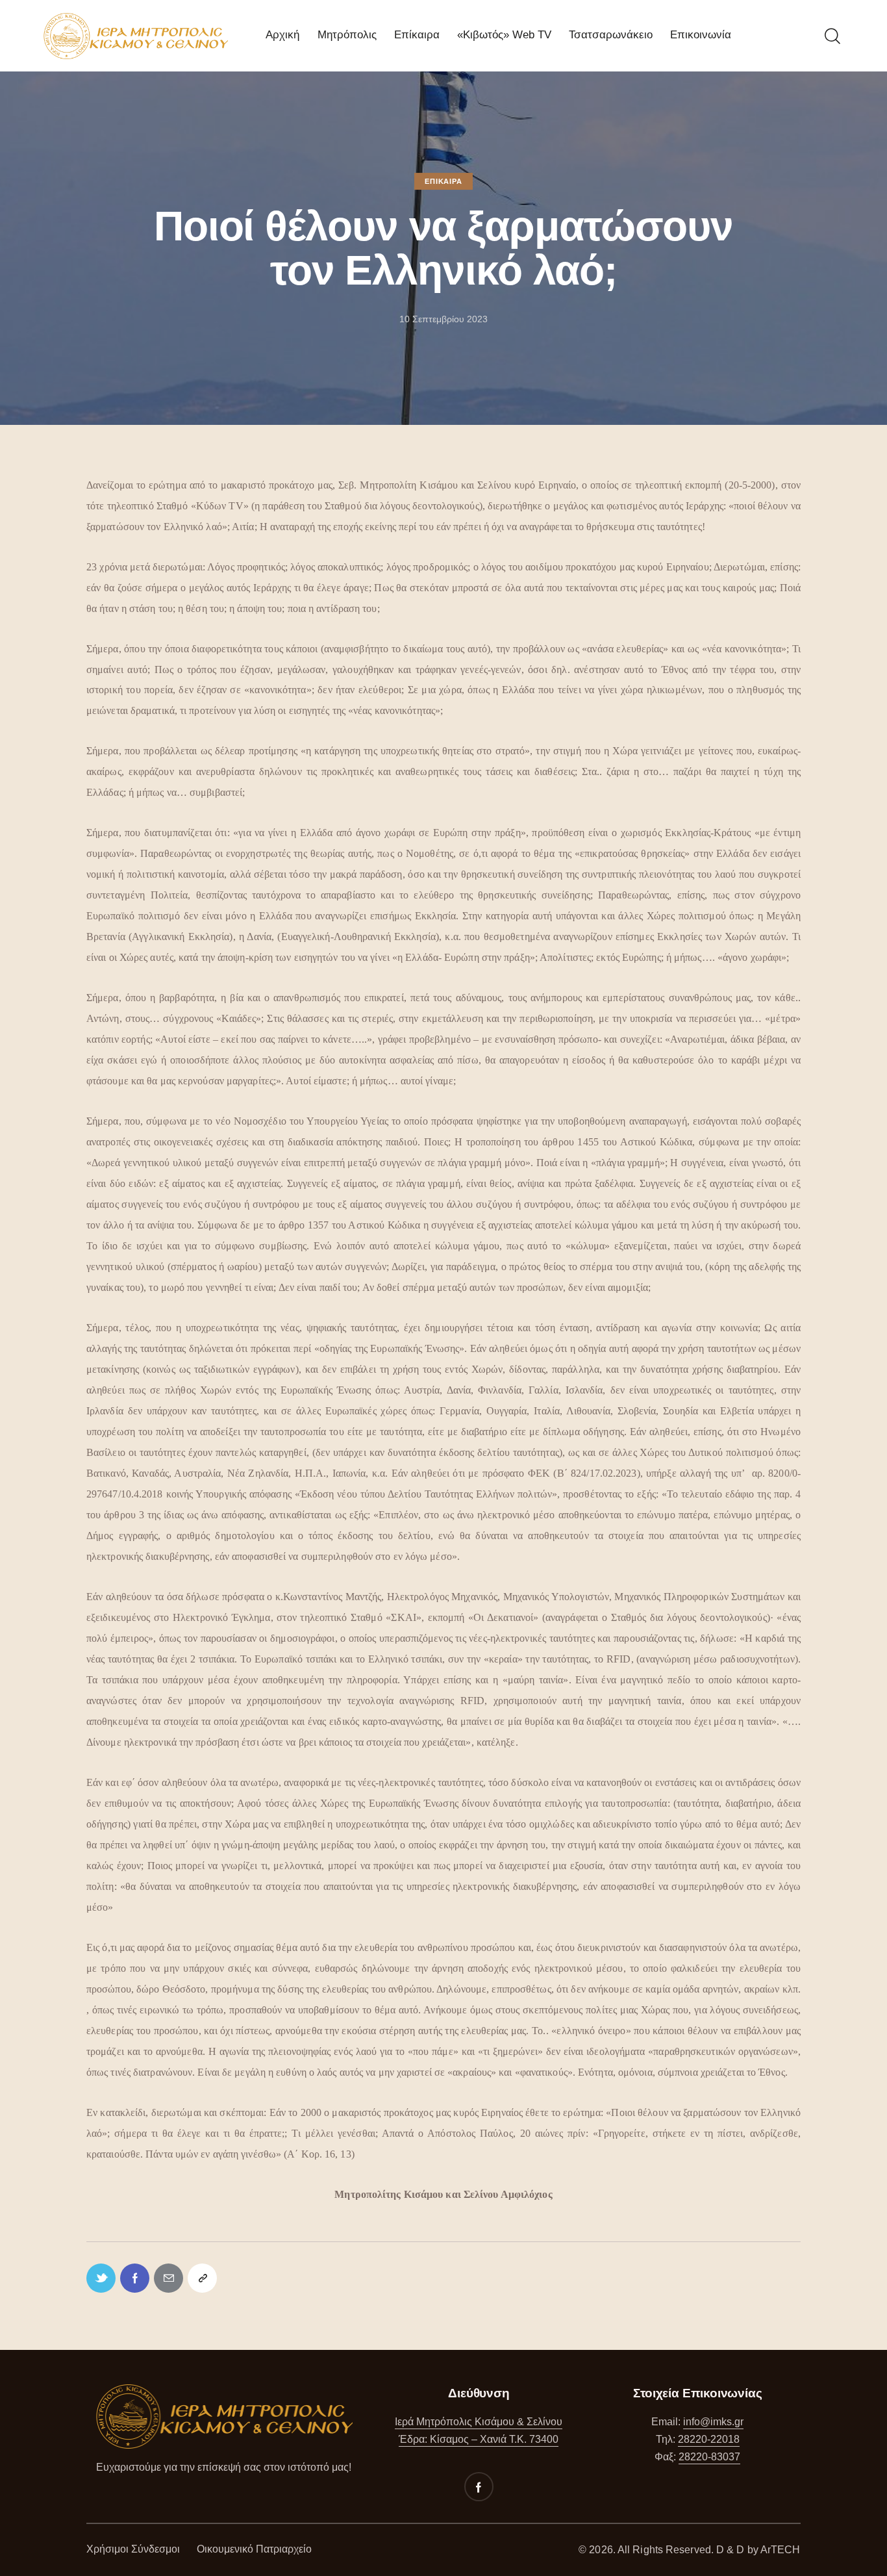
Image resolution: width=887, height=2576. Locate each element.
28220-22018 (709, 2439)
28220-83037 (709, 2457)
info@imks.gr (713, 2422)
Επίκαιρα (443, 181)
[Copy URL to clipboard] (202, 2278)
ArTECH (781, 2550)
